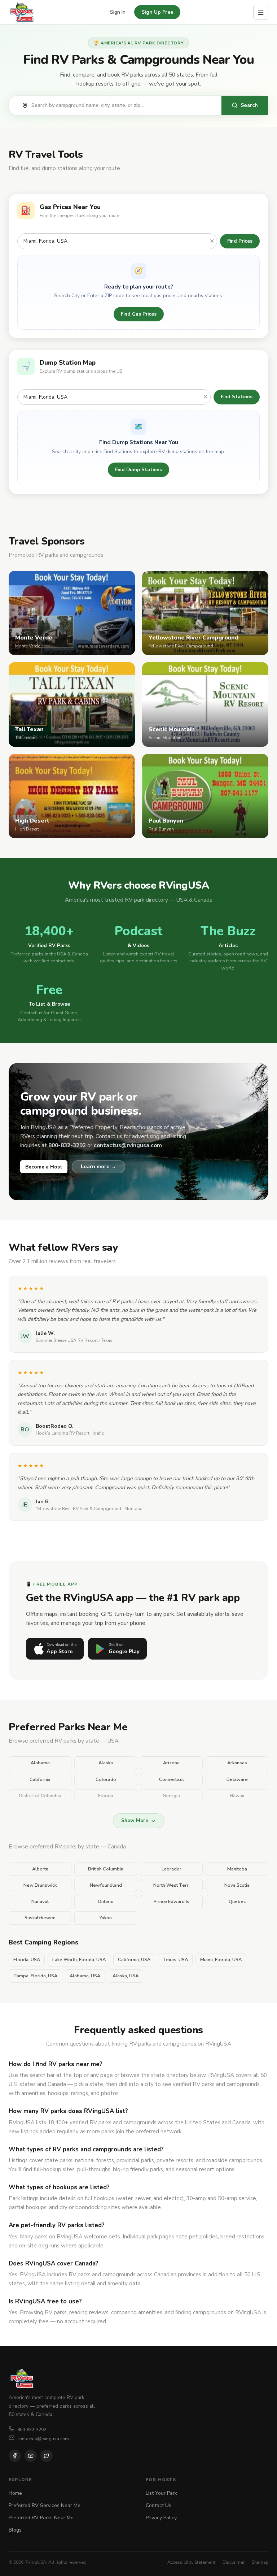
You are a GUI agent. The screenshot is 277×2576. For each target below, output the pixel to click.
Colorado (106, 1779)
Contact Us (159, 2505)
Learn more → (98, 1166)
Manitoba (237, 1869)
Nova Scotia (237, 1885)
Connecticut (172, 1779)
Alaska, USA (126, 1976)
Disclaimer (234, 2562)
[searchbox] (123, 105)
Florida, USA (27, 1960)
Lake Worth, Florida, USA (79, 1960)
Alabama (40, 1763)
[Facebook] (15, 2456)
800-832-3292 (32, 2430)
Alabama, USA (85, 1976)
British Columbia (106, 1869)
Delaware (237, 1779)
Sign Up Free (157, 12)
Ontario (106, 1901)
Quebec (237, 1901)
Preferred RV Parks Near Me (41, 2518)
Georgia (171, 1796)
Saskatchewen (40, 1918)
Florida (106, 1796)
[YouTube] (31, 2456)
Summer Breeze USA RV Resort (67, 1340)
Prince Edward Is (172, 1901)
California (40, 1779)
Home (15, 2493)
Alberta (40, 1869)
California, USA (134, 1960)
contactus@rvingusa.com (43, 2439)
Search (249, 105)
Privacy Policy (161, 2518)
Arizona (171, 1763)
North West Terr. (172, 1885)
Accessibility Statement (191, 2562)
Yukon (106, 1918)
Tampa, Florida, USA (35, 1976)
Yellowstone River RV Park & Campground (78, 1509)
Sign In (118, 12)
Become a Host (44, 1167)
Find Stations (237, 397)
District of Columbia (40, 1796)
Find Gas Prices (139, 314)
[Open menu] (261, 12)
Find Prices (240, 241)
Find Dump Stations (138, 470)
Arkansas (237, 1763)
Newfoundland (106, 1885)
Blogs (15, 2530)
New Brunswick (40, 1885)
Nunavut (40, 1901)
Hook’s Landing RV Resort (63, 1433)
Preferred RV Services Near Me (45, 2505)
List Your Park (161, 2493)
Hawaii (237, 1796)
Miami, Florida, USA (221, 1960)
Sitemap (260, 2562)
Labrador (172, 1869)
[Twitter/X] (47, 2456)
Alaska (106, 1763)
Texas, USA (175, 1960)
